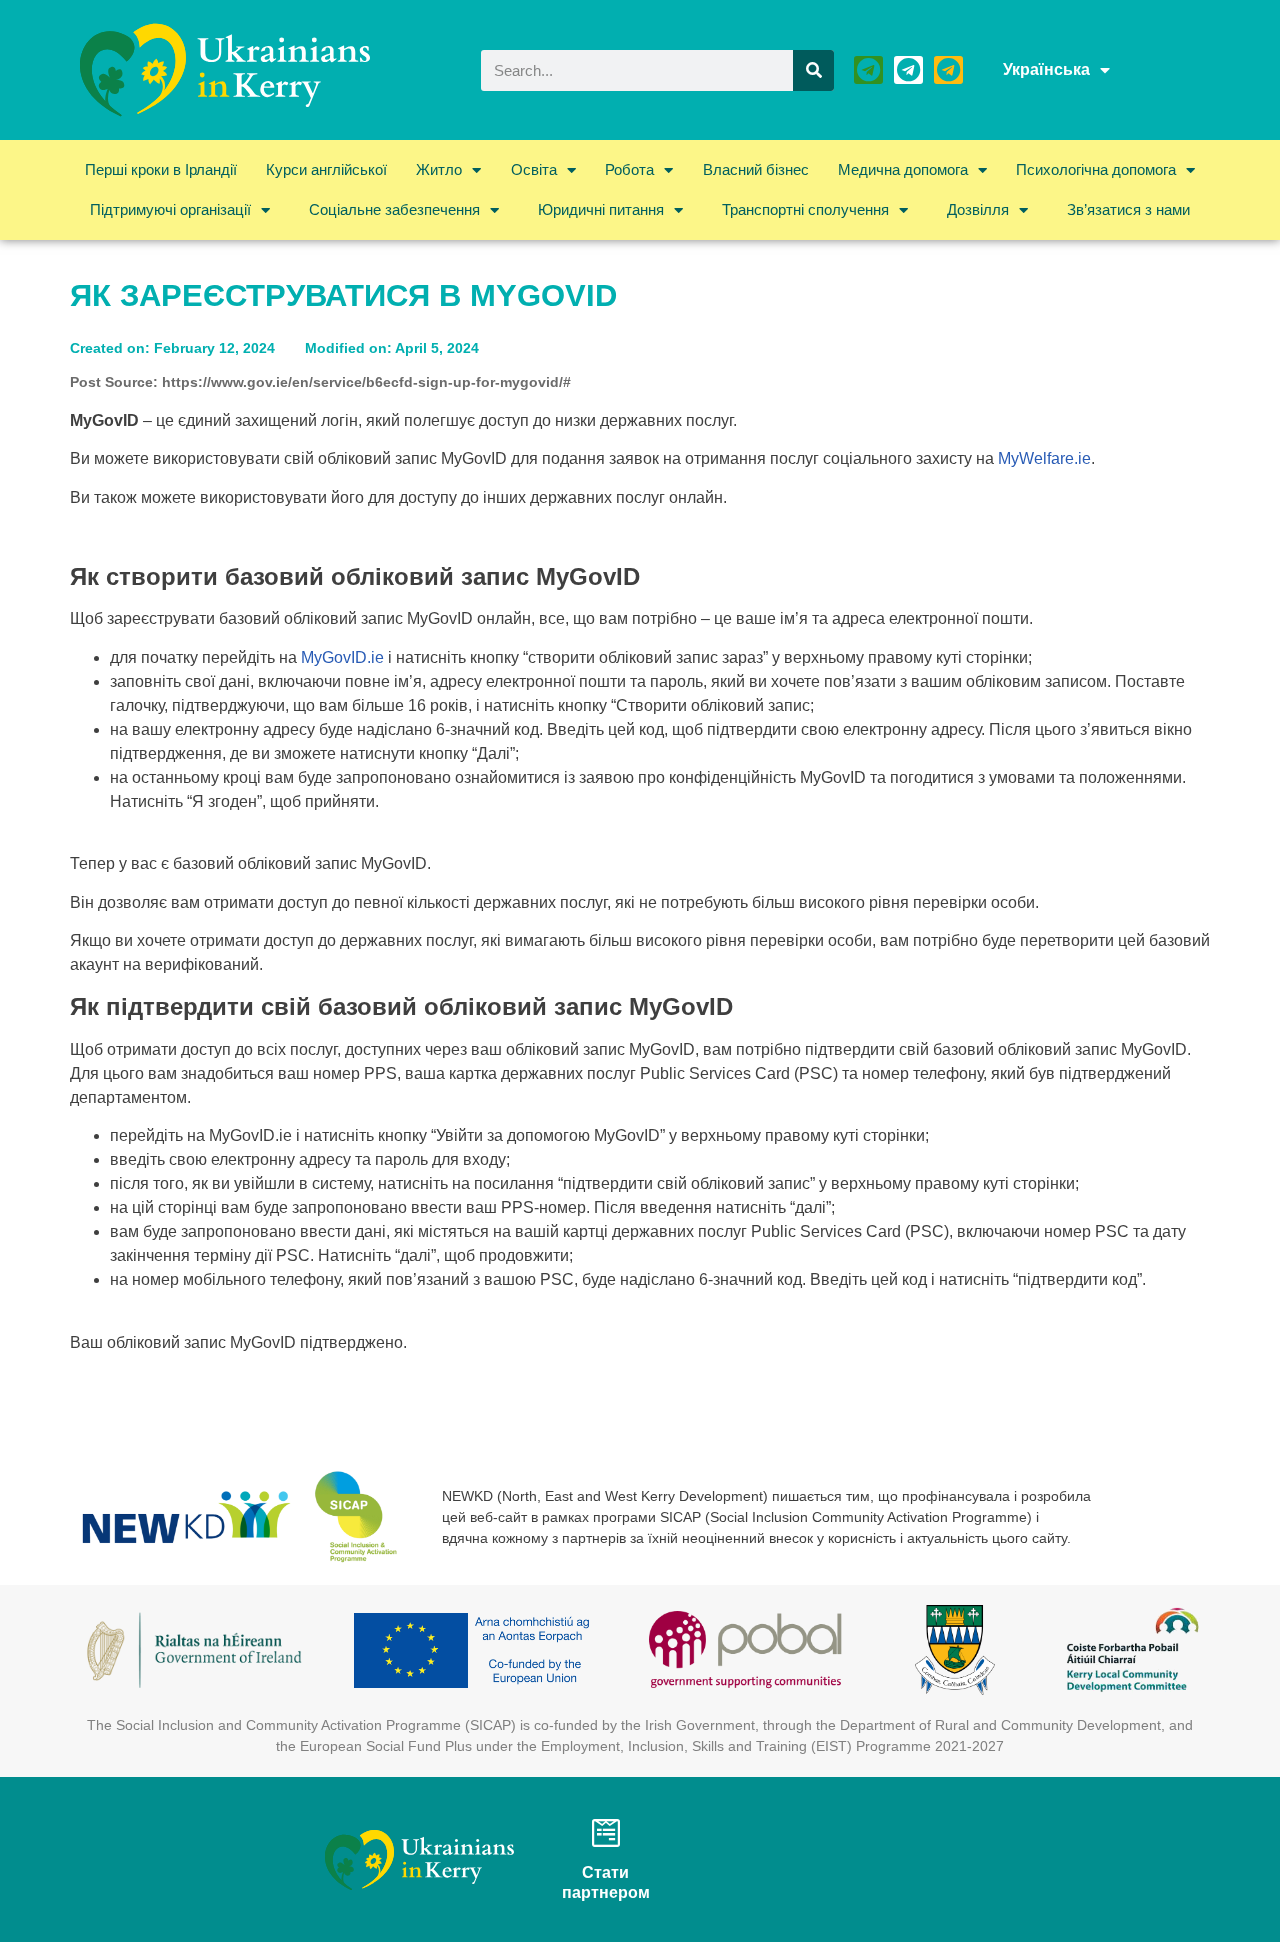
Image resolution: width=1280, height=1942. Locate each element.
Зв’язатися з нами (1128, 209)
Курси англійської (326, 169)
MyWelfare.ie (1044, 458)
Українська (1046, 69)
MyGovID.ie (342, 657)
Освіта (534, 169)
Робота (629, 169)
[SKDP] (948, 70)
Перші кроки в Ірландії (161, 169)
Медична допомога (903, 169)
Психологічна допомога (1096, 169)
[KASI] (908, 70)
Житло (439, 169)
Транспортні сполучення (805, 209)
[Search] (813, 70)
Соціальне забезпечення (394, 209)
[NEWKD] (868, 70)
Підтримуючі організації (170, 209)
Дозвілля (978, 209)
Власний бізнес (756, 169)
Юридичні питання (601, 209)
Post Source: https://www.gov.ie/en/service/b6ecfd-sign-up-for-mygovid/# (320, 382)
